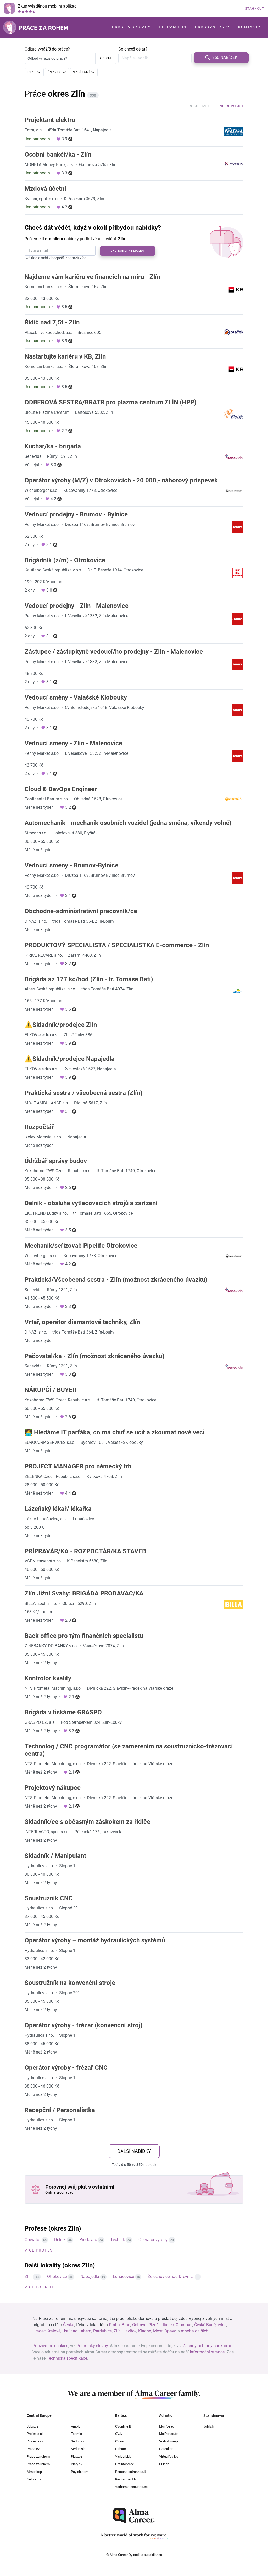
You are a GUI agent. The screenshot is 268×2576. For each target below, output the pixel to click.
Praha (114, 2325)
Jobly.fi (208, 2426)
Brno (126, 2325)
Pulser (164, 2464)
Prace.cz (33, 2449)
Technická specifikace (67, 2358)
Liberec (167, 2325)
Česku (69, 2325)
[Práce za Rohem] (36, 27)
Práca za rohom (38, 2456)
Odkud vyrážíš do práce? (47, 49)
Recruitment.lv (126, 2479)
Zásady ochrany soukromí (207, 2346)
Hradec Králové (46, 2331)
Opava (170, 2331)
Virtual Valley (169, 2456)
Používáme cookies (50, 2346)
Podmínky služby (92, 2346)
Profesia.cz (35, 2441)
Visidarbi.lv (123, 2456)
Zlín (28, 2277)
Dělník (60, 2240)
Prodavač (88, 2240)
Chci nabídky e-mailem (127, 251)
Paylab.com (80, 2472)
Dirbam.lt (122, 2449)
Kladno (145, 2331)
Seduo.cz (78, 2441)
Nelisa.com (35, 2479)
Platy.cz (77, 2456)
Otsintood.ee (125, 2464)
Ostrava (139, 2325)
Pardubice (102, 2331)
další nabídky (134, 2151)
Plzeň (153, 2325)
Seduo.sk (78, 2449)
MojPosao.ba (169, 2434)
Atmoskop (34, 2472)
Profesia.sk (35, 2434)
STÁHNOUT (255, 9)
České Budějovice (210, 2325)
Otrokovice (57, 2277)
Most (158, 2331)
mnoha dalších (195, 2331)
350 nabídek (225, 57)
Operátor (33, 2240)
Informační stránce (207, 2352)
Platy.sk (77, 2464)
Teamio (76, 2434)
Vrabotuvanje (169, 2441)
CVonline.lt (123, 2426)
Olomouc (184, 2325)
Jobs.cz (32, 2426)
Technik (118, 2240)
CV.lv (119, 2434)
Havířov (129, 2331)
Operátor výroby (153, 2240)
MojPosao (167, 2426)
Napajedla (90, 2277)
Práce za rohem (38, 2464)
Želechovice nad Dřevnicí (171, 2277)
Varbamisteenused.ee (131, 2487)
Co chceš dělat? (133, 49)
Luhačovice (123, 2277)
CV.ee (119, 2441)
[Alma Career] (134, 2516)
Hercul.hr (166, 2449)
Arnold (76, 2426)
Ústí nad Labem (77, 2331)
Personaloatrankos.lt (130, 2472)
